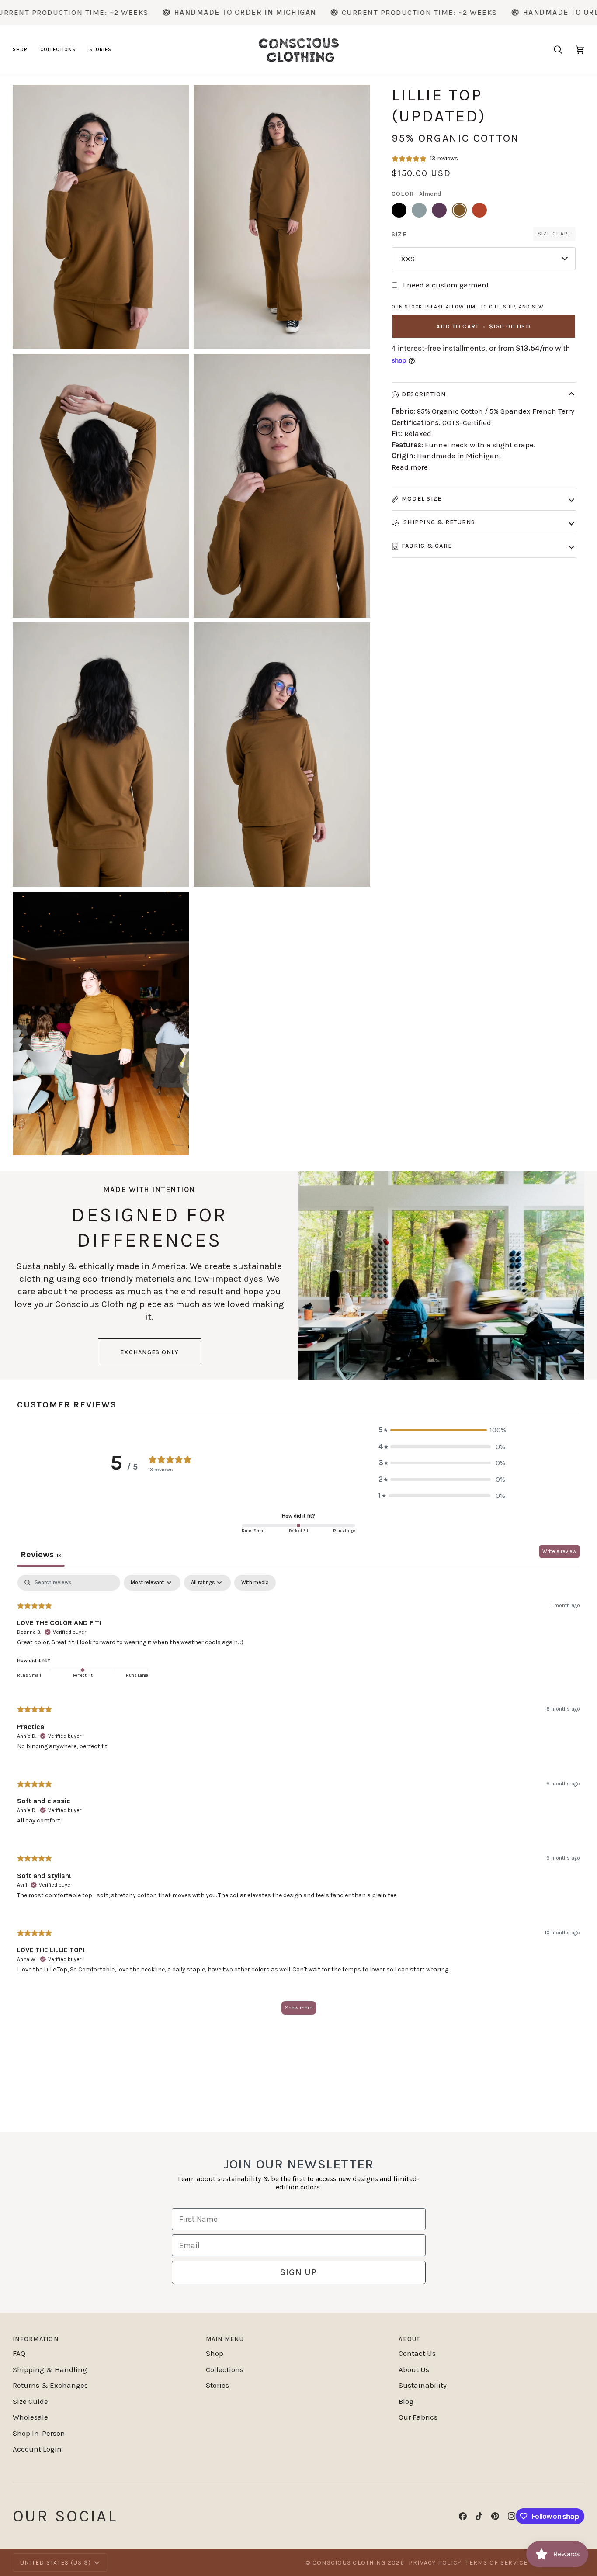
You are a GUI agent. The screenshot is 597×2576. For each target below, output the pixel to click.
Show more (299, 2008)
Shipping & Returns (439, 522)
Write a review (559, 1551)
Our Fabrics (418, 2417)
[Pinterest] (495, 2516)
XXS (408, 259)
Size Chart (554, 234)
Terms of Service (496, 2563)
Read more (410, 467)
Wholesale (30, 2417)
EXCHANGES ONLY (149, 1352)
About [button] (409, 2339)
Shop (215, 2353)
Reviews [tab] (41, 1554)
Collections (225, 2369)
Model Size (422, 499)
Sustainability (423, 2385)
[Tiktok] (479, 2516)
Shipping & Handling (50, 2369)
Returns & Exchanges (50, 2385)
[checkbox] (255, 1583)
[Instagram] (512, 2516)
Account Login (37, 2449)
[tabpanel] (298, 1799)
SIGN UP (298, 2272)
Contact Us (417, 2353)
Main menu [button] (225, 2339)
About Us (414, 2369)
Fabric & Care (427, 546)
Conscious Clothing (349, 2563)
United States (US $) (56, 2563)
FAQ (19, 2353)
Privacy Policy (435, 2563)
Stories (217, 2385)
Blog (406, 2401)
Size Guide (30, 2401)
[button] (23, 50)
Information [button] (36, 2339)
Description (424, 394)
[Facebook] (463, 2516)
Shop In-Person (39, 2433)
